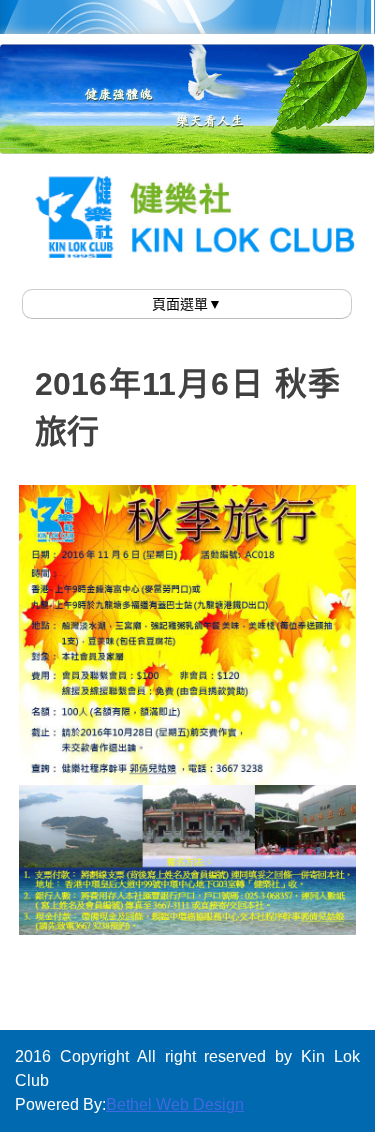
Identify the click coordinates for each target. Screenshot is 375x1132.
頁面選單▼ (187, 304)
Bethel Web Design (175, 1104)
